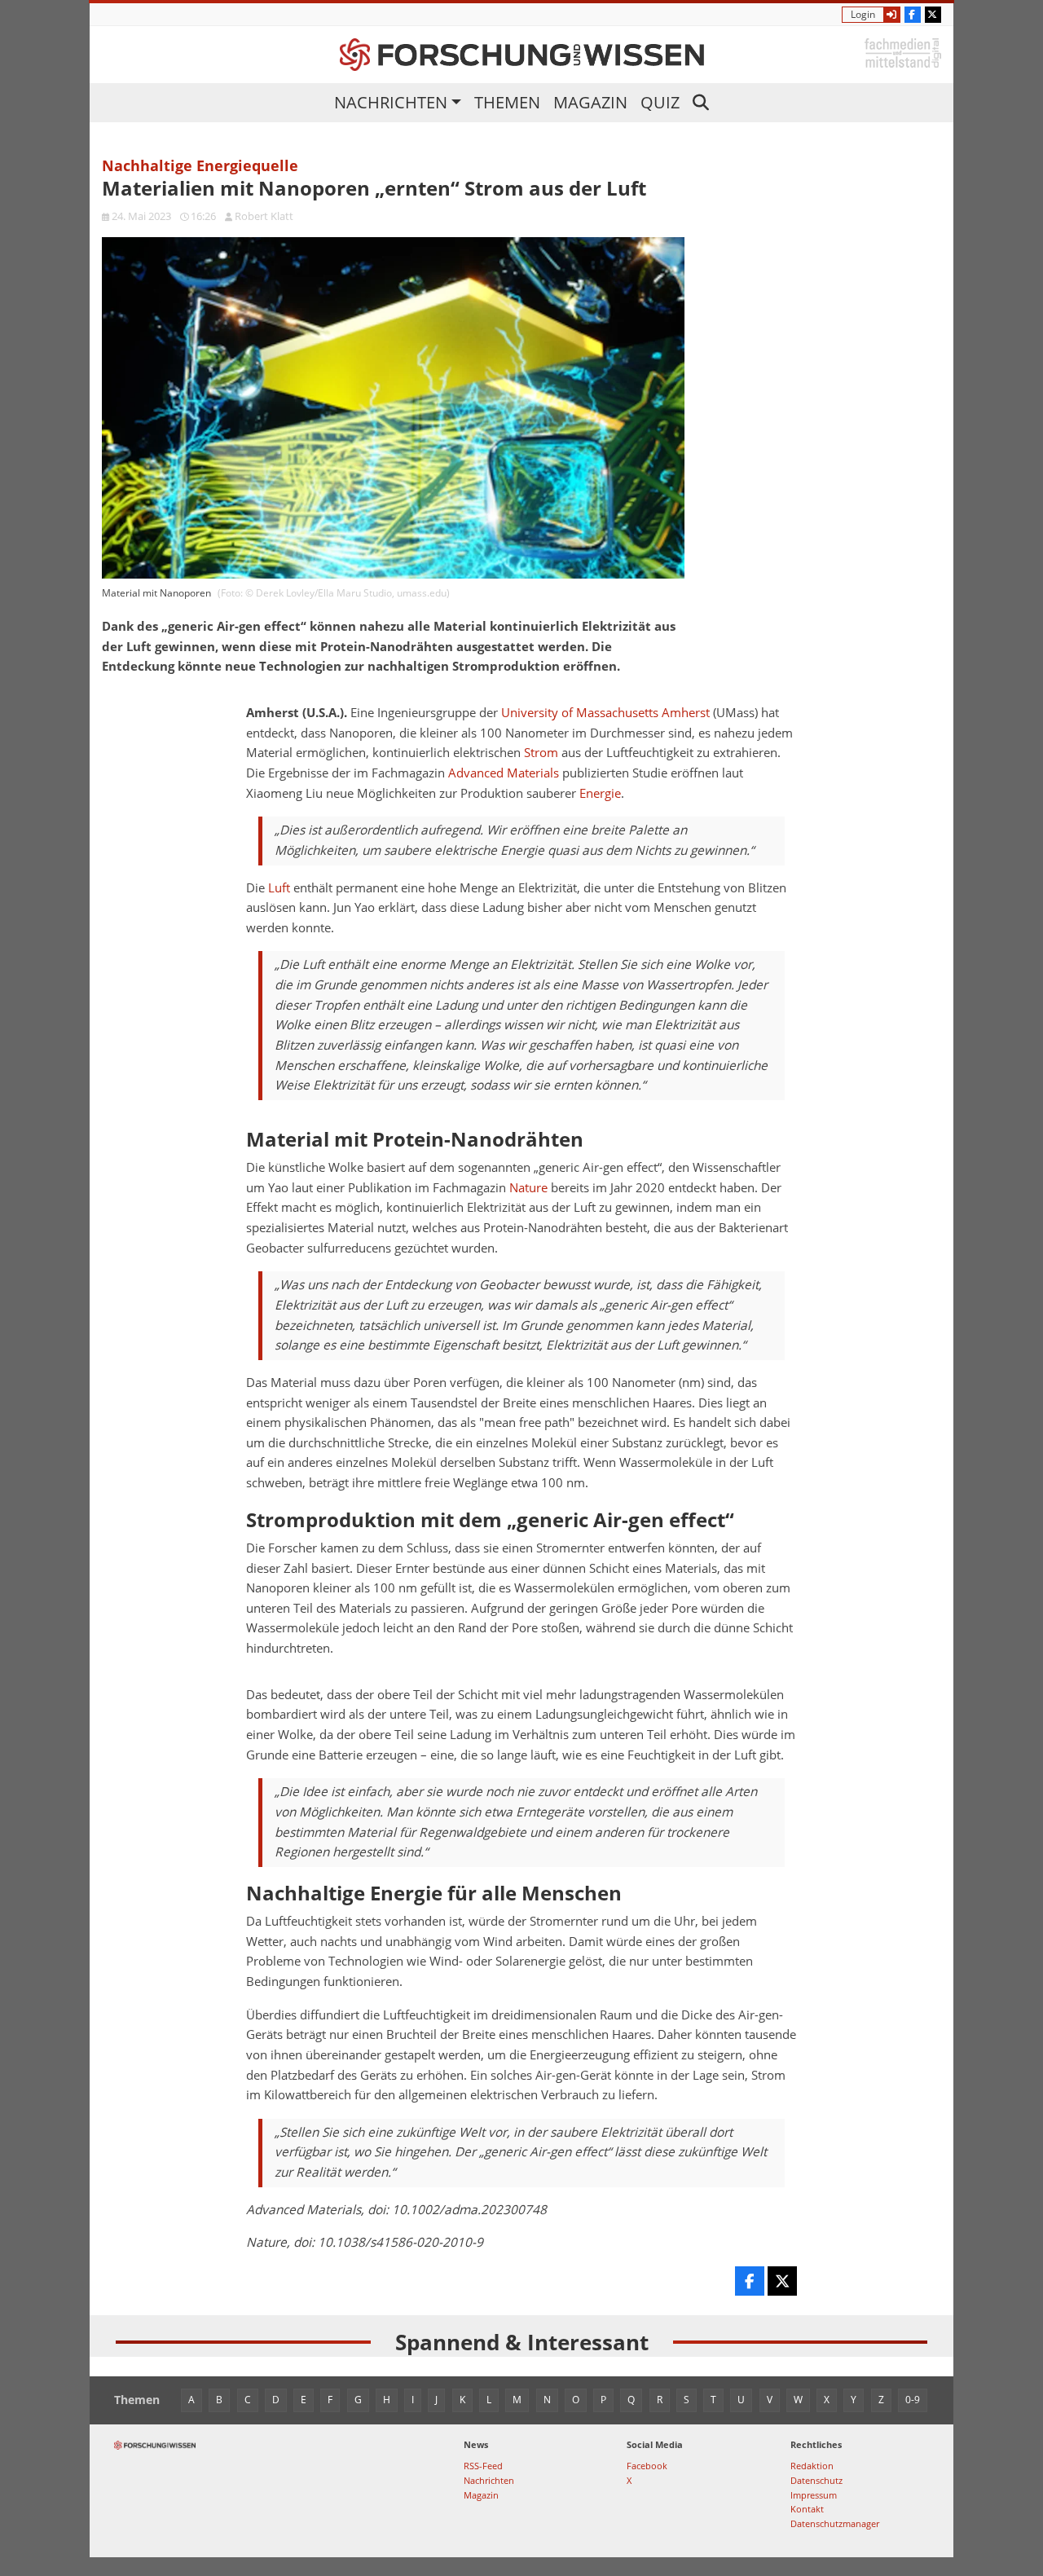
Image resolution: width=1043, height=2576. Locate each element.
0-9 (913, 2400)
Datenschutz (816, 2480)
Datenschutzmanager (835, 2523)
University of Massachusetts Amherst (605, 713)
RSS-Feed (483, 2466)
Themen (507, 102)
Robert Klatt (264, 216)
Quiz (660, 102)
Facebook (647, 2466)
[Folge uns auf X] (933, 15)
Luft (279, 888)
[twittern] (782, 2281)
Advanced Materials (504, 773)
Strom (541, 753)
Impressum (814, 2495)
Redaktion (812, 2466)
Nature (528, 1188)
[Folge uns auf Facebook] (913, 15)
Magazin (590, 102)
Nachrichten (391, 102)
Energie (600, 793)
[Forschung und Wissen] (522, 55)
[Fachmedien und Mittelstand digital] (903, 52)
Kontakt (807, 2509)
